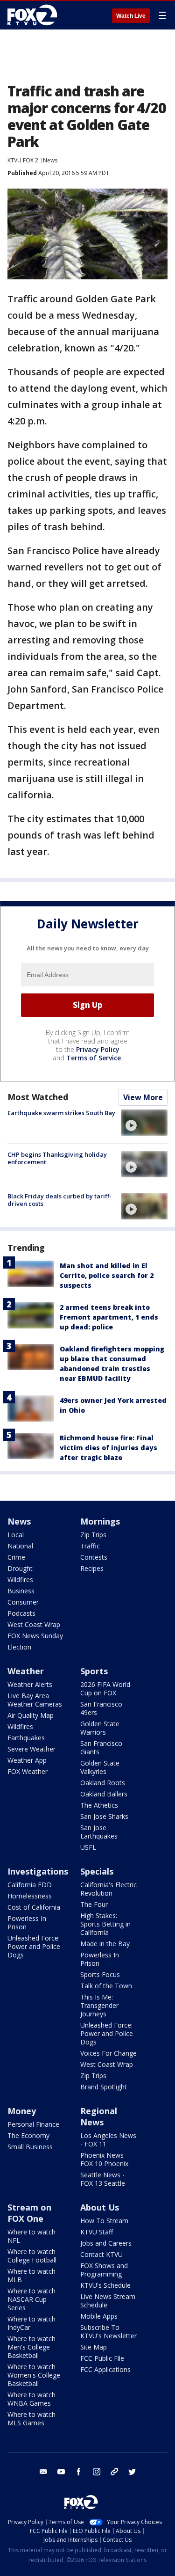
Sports (94, 1671)
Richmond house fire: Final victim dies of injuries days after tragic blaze (108, 1448)
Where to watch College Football (32, 2256)
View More (143, 1097)
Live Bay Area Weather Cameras (35, 1700)
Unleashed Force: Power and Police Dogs (34, 1946)
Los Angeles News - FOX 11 (108, 2140)
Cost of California (34, 1907)
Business (21, 1591)
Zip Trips (93, 1535)
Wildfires (20, 1580)
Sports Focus (100, 1974)
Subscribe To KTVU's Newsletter (108, 2332)
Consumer (23, 1602)
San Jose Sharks (104, 1816)
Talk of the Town (106, 1986)
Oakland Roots (103, 1783)
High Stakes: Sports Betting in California (105, 1924)
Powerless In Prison (27, 1923)
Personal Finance (33, 2124)
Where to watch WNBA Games (31, 2399)
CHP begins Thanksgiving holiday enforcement (57, 1158)
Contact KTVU (101, 2254)
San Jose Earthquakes (99, 1832)
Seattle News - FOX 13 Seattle (103, 2179)
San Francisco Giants (101, 1748)
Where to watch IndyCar (31, 2323)
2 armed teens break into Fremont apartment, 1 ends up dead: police (109, 1317)
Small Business (30, 2147)
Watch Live (131, 16)
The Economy (28, 2135)
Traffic (90, 1546)
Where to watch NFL (31, 2236)
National (20, 1546)
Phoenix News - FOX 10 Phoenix (104, 2159)
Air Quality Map (31, 1715)
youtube (61, 2472)
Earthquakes (26, 1738)
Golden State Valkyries (100, 1767)
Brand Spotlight (104, 2087)
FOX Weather (28, 1771)
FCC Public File (102, 2358)
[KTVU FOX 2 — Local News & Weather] (35, 15)
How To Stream (104, 2221)
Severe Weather (31, 1749)
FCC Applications (105, 2369)
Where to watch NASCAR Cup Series (31, 2299)
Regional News (99, 2116)
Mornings (100, 1521)
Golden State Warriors (100, 1728)
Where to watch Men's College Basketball (31, 2347)
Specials (97, 1871)
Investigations (38, 1871)
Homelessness (30, 1896)
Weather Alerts (30, 1684)
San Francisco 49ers (101, 1708)
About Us (100, 2207)
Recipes (92, 1568)
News (50, 160)
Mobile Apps (99, 2316)
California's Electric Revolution (108, 1889)
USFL (88, 1847)
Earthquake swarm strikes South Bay (61, 1113)
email (43, 2472)
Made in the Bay (105, 1944)
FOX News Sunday (35, 1636)
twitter (132, 2472)
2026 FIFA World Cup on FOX (105, 1689)
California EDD (30, 1885)
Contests (94, 1557)
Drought (20, 1568)
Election (19, 1647)
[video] (144, 1123)
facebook (79, 2472)
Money (22, 2111)
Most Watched (38, 1097)
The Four (94, 1904)
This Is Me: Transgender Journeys (99, 2005)
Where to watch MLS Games (31, 2419)
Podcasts (21, 1613)
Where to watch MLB (31, 2275)
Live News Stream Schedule (108, 2301)
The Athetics (99, 1805)
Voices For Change (108, 2053)
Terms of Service (94, 1058)
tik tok (114, 2472)
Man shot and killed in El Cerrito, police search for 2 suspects (107, 1275)
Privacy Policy (98, 1049)
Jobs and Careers (106, 2243)
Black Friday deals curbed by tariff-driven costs (59, 1200)
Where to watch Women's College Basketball (34, 2375)
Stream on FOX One (29, 2213)
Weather (26, 1671)
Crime (16, 1557)
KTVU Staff (97, 2232)
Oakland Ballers (104, 1794)
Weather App (27, 1760)
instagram (97, 2472)
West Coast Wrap (34, 1624)
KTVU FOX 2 (23, 160)
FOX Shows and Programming (104, 2270)
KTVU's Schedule (105, 2285)
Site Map (94, 2347)
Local (16, 1535)
